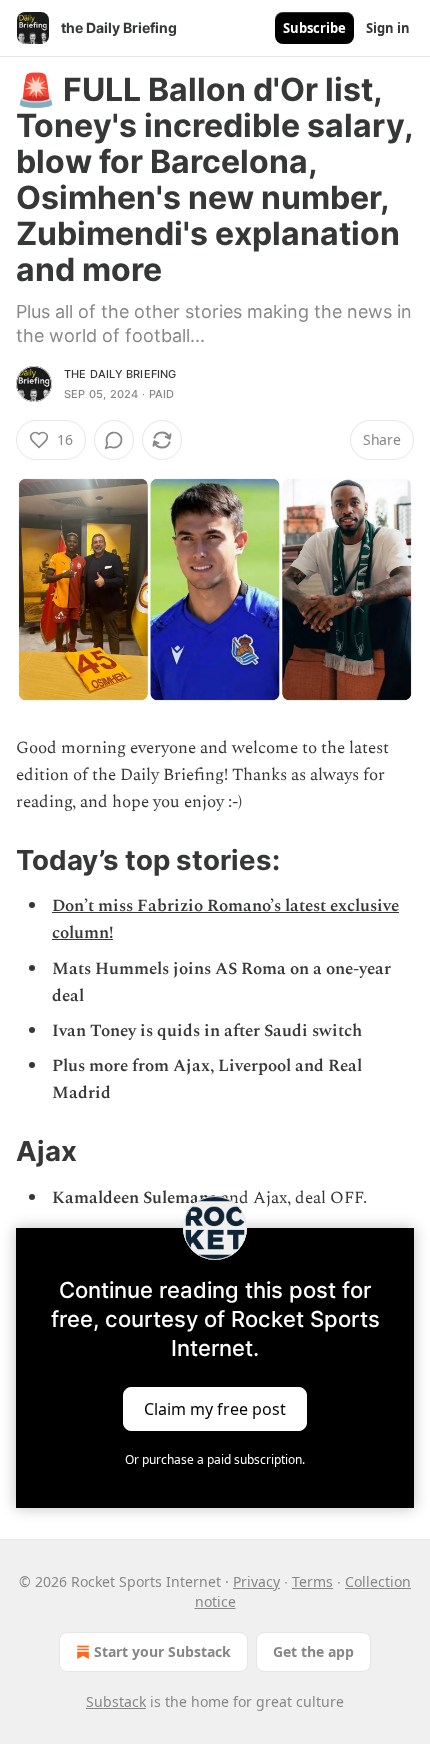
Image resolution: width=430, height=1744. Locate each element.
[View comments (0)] (114, 440)
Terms (312, 1581)
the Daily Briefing (120, 374)
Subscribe (314, 28)
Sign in (388, 28)
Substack (116, 1701)
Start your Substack (162, 1651)
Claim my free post (215, 1408)
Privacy (256, 1581)
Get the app (313, 1651)
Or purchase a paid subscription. (215, 1459)
